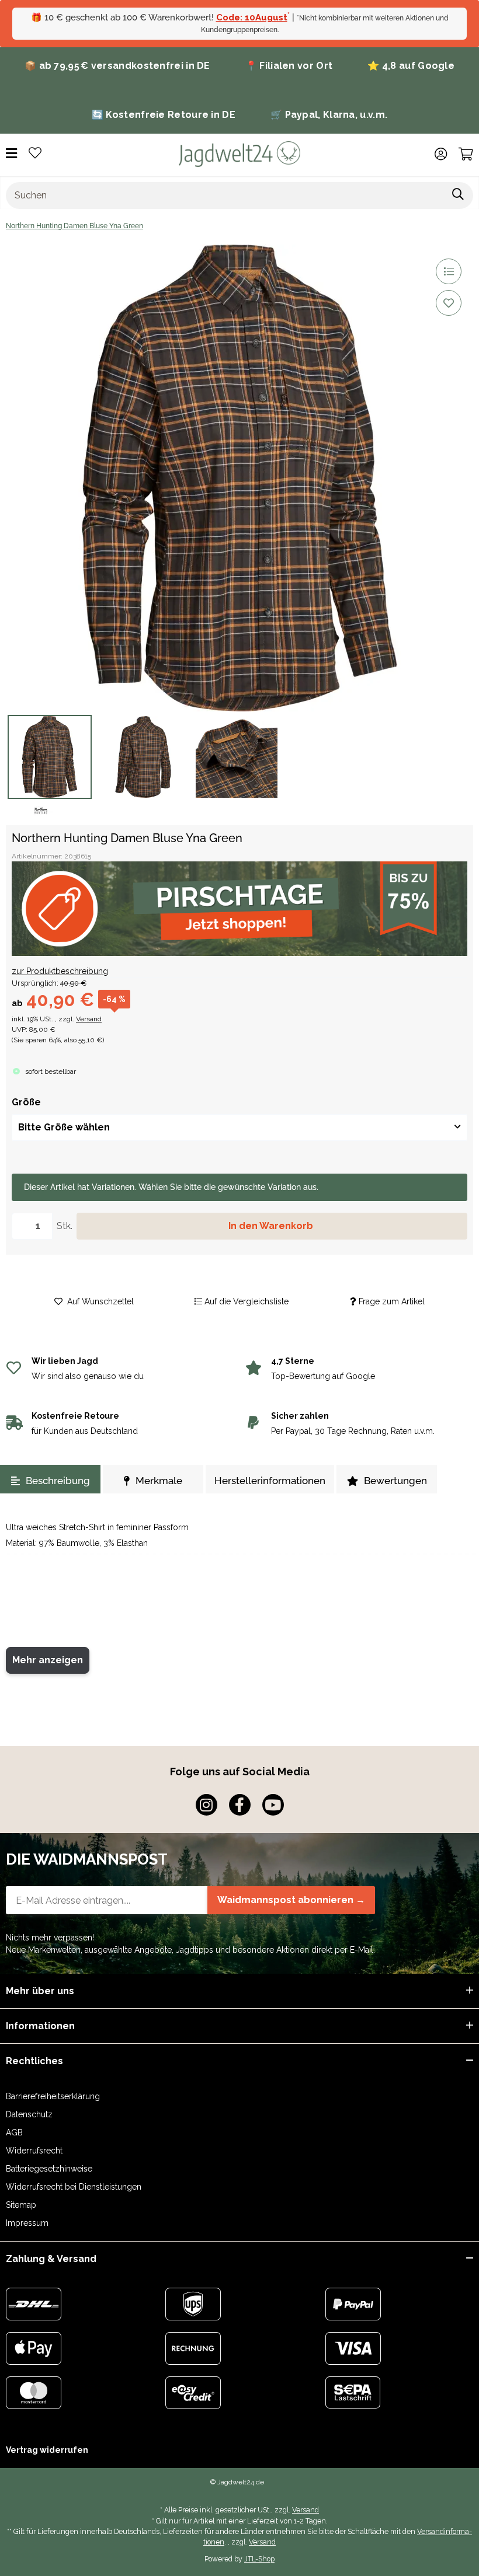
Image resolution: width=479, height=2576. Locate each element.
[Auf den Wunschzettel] (449, 303)
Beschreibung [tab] (58, 1481)
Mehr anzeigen (48, 1660)
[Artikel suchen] (458, 196)
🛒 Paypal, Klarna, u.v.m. (329, 115)
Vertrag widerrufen (47, 2450)
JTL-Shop (259, 2559)
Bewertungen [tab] (395, 1481)
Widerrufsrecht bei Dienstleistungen (74, 2187)
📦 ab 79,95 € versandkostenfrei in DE (117, 66)
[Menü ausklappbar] (11, 154)
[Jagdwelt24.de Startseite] (239, 153)
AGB (14, 2132)
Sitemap (21, 2205)
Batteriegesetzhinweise (49, 2169)
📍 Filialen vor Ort (289, 66)
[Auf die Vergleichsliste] (449, 271)
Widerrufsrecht (34, 2151)
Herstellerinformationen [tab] (270, 1481)
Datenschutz (29, 2114)
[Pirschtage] (239, 909)
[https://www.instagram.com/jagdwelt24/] (206, 1805)
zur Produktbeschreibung (60, 971)
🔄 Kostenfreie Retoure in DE (164, 115)
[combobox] (239, 1128)
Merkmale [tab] (159, 1481)
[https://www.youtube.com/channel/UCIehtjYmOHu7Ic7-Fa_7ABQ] (273, 1805)
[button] (441, 154)
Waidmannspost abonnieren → (291, 1900)
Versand (89, 1019)
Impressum (27, 2223)
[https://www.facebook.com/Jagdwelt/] (240, 1805)
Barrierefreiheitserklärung (53, 2096)
